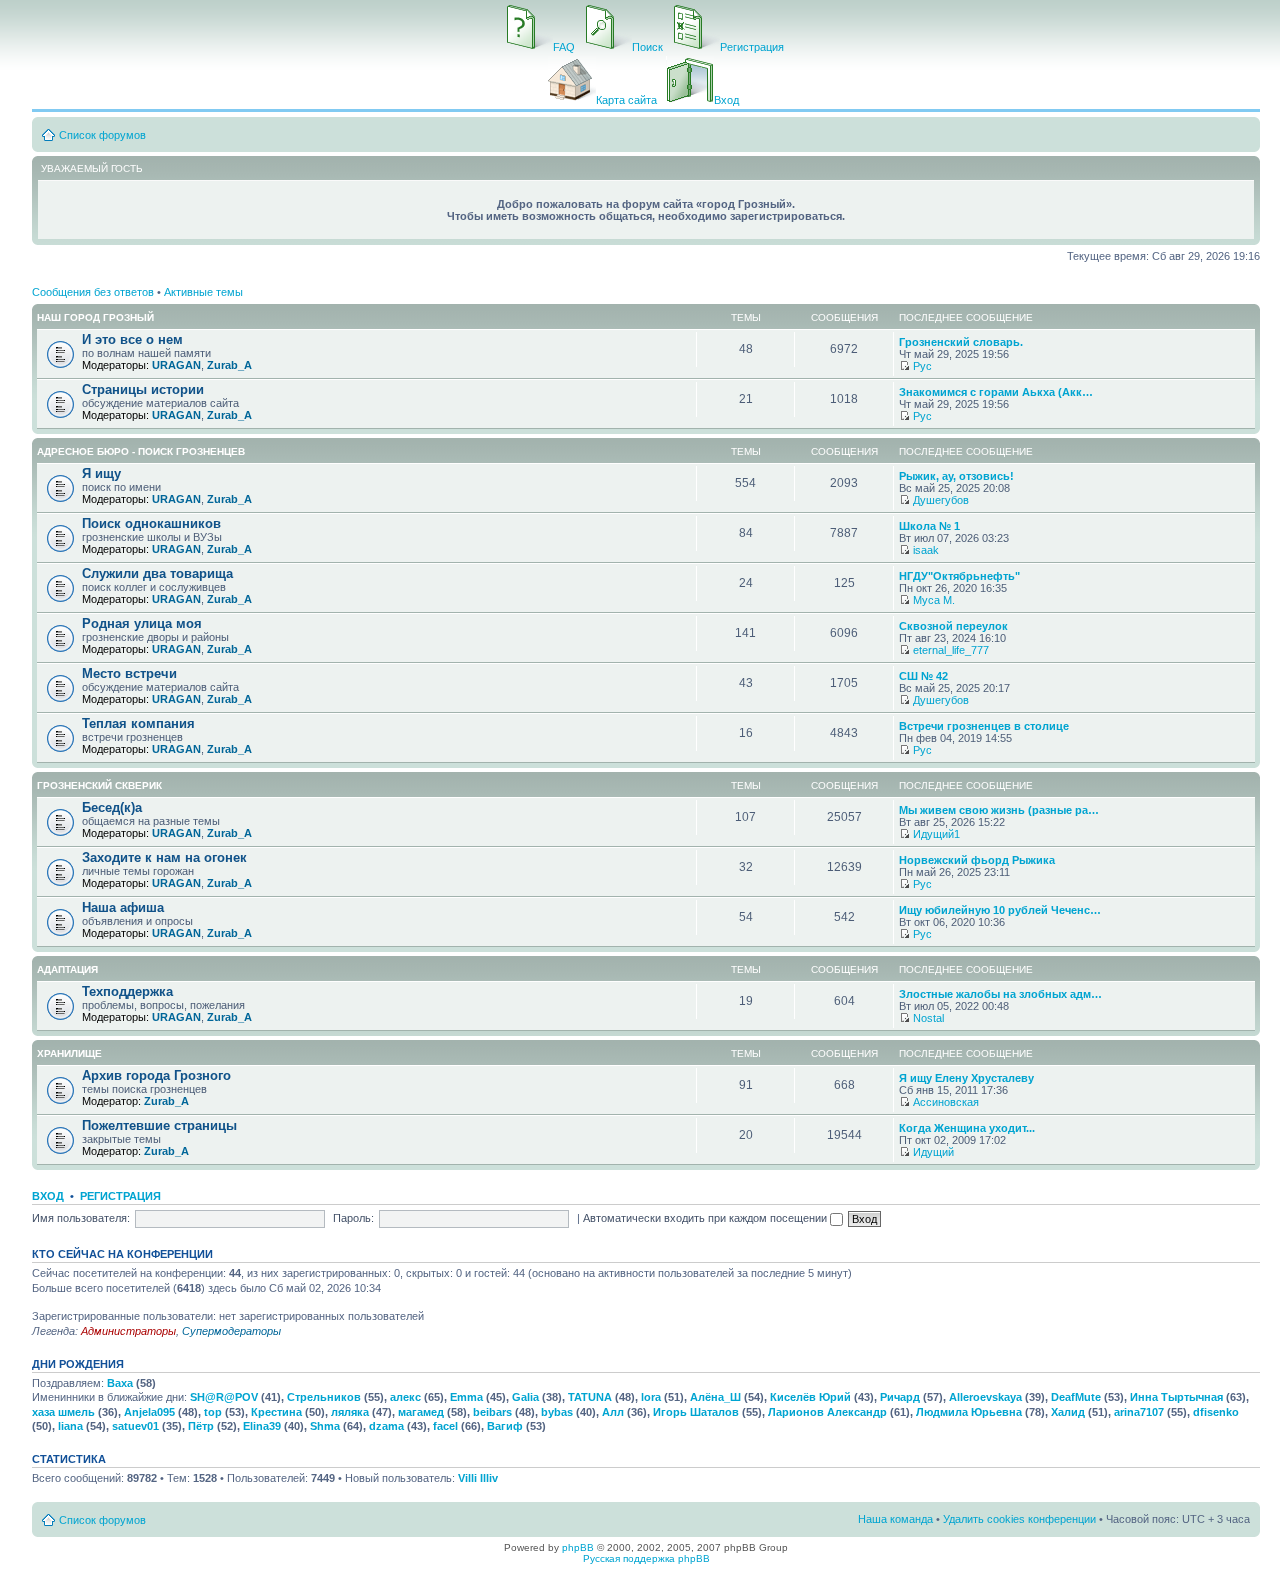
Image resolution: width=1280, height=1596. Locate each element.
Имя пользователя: (81, 1218)
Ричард (900, 1397)
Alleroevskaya (985, 1397)
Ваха (120, 1383)
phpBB (578, 1547)
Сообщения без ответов (93, 292)
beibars (492, 1412)
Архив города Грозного (156, 1075)
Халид (1068, 1412)
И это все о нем (132, 339)
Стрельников (324, 1397)
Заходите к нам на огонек (164, 857)
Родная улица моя (142, 623)
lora (651, 1397)
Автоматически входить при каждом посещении (706, 1218)
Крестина (276, 1412)
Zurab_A (229, 365)
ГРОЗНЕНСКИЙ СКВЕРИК (99, 785)
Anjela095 (149, 1412)
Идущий (933, 1152)
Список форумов (102, 135)
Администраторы (128, 1331)
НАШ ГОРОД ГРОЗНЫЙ (95, 317)
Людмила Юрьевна (969, 1412)
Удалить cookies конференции (1019, 1519)
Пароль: (353, 1218)
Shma (325, 1426)
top (213, 1412)
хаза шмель (63, 1412)
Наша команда (895, 1519)
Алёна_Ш (715, 1397)
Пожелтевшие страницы (159, 1125)
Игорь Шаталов (696, 1412)
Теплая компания (138, 723)
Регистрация (120, 1196)
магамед (421, 1412)
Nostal (928, 1018)
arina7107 (1139, 1412)
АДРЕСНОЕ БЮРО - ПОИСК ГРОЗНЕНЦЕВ (141, 451)
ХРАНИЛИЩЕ (69, 1053)
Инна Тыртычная (1176, 1397)
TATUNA (590, 1397)
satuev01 (135, 1426)
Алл (613, 1412)
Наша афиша (123, 907)
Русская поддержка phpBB (646, 1558)
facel (445, 1426)
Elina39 (262, 1426)
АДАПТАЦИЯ (67, 969)
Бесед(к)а (112, 807)
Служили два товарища (157, 573)
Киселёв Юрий (810, 1397)
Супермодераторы (231, 1331)
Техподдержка (127, 991)
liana (70, 1426)
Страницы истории (143, 389)
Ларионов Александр (827, 1412)
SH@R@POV (224, 1397)
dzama (386, 1426)
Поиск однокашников (151, 523)
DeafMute (1076, 1397)
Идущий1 (936, 834)
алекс (405, 1397)
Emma (466, 1397)
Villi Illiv (478, 1478)
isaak (926, 550)
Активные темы (203, 292)
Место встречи (129, 673)
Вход (48, 1196)
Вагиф (505, 1426)
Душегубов (941, 500)
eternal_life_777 (951, 650)
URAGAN (176, 365)
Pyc (922, 366)
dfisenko (1216, 1412)
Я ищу (101, 473)
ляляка (350, 1412)
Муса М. (934, 600)
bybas (557, 1412)
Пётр (201, 1426)
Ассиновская (946, 1102)
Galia (525, 1397)
